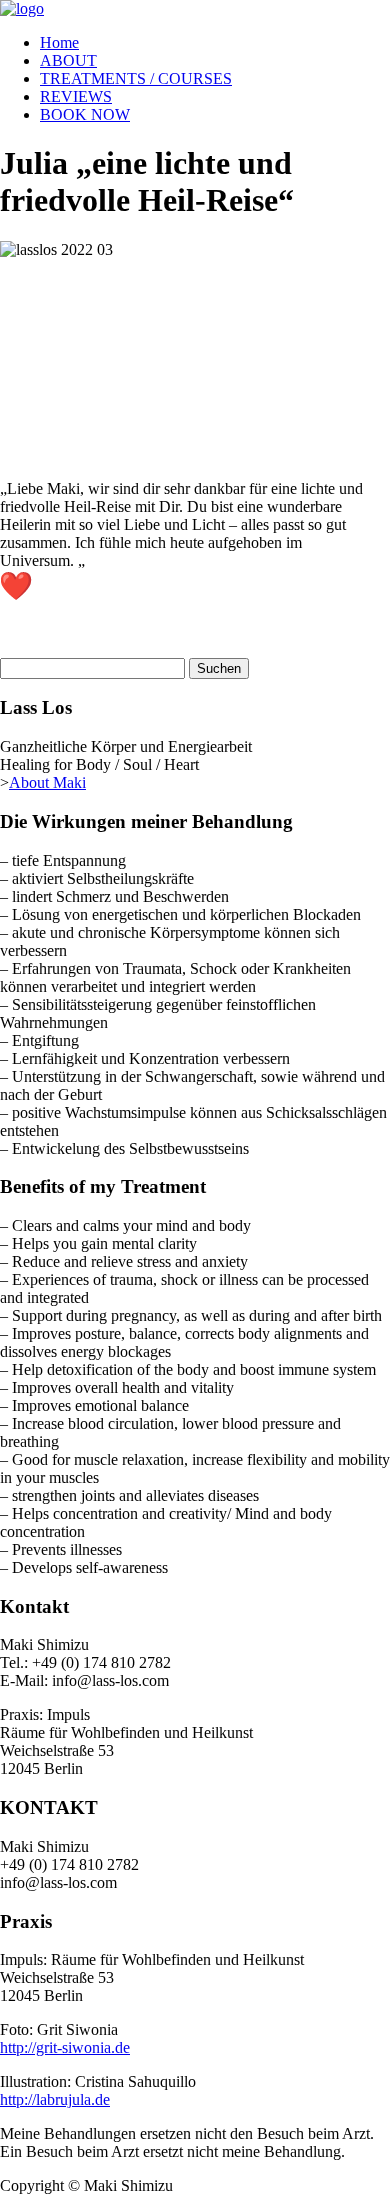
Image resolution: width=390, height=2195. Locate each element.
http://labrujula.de (55, 2099)
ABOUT (68, 60)
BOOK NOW (85, 114)
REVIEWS (76, 96)
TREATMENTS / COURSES (136, 78)
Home (59, 42)
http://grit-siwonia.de (65, 2047)
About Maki (47, 782)
